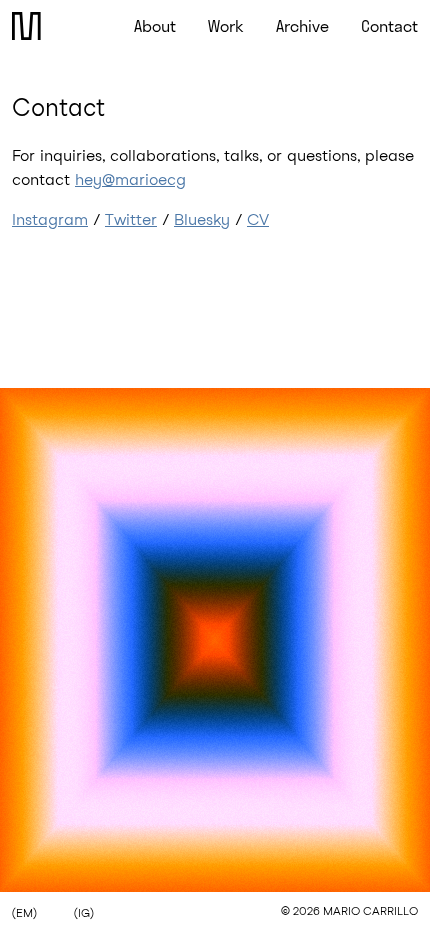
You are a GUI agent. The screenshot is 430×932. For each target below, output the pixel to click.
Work (226, 26)
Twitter (131, 219)
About (155, 26)
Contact (389, 26)
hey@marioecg (130, 179)
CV (258, 219)
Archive (302, 26)
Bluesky (202, 219)
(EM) (24, 913)
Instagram (50, 219)
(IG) (84, 913)
